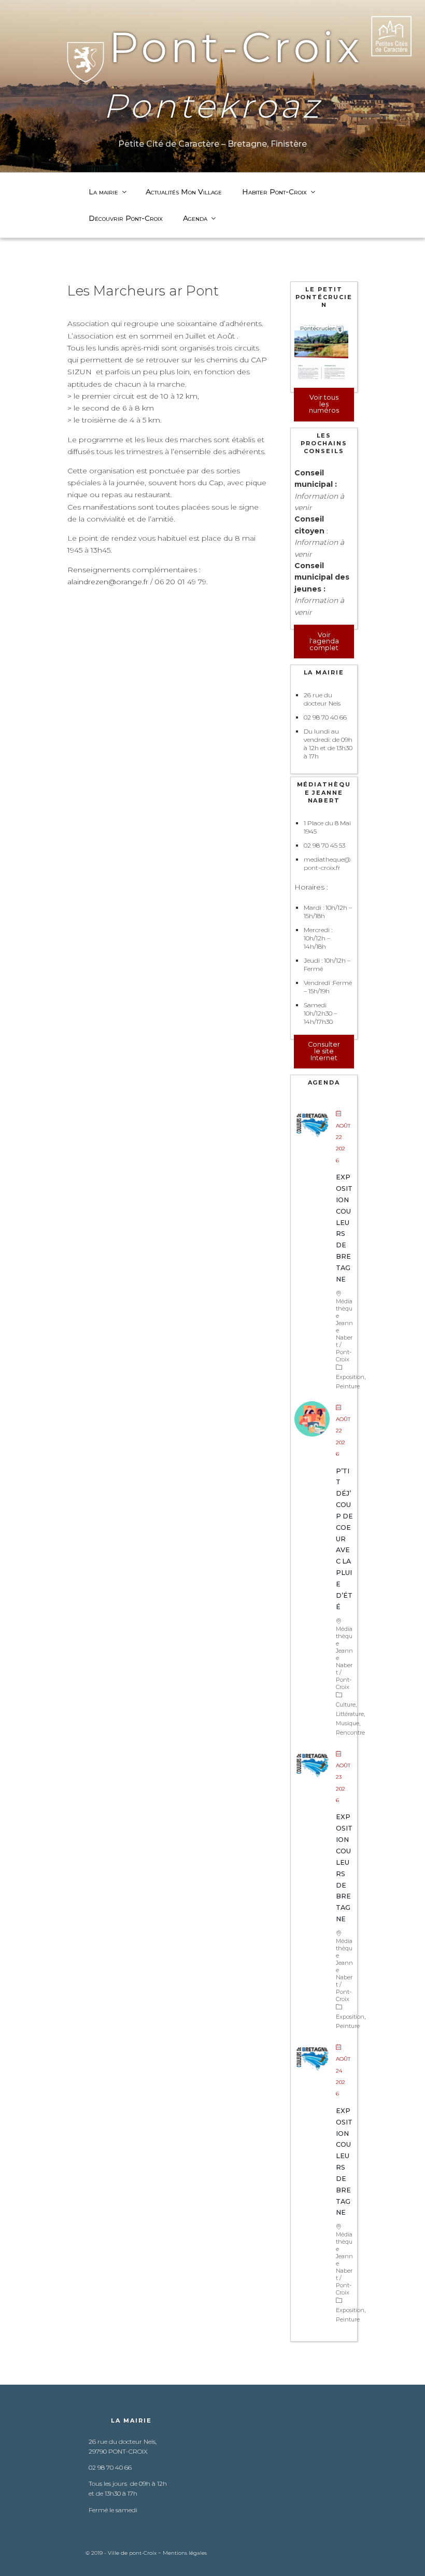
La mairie (103, 192)
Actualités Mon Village (184, 192)
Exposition (350, 1377)
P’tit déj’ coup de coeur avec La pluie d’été (344, 1539)
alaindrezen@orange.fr (108, 582)
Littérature (350, 1714)
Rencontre (350, 1733)
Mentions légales (185, 2553)
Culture (346, 1705)
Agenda (195, 218)
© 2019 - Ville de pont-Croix (122, 2553)
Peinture (348, 1386)
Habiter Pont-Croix (274, 192)
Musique (348, 1723)
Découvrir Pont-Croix (126, 218)
